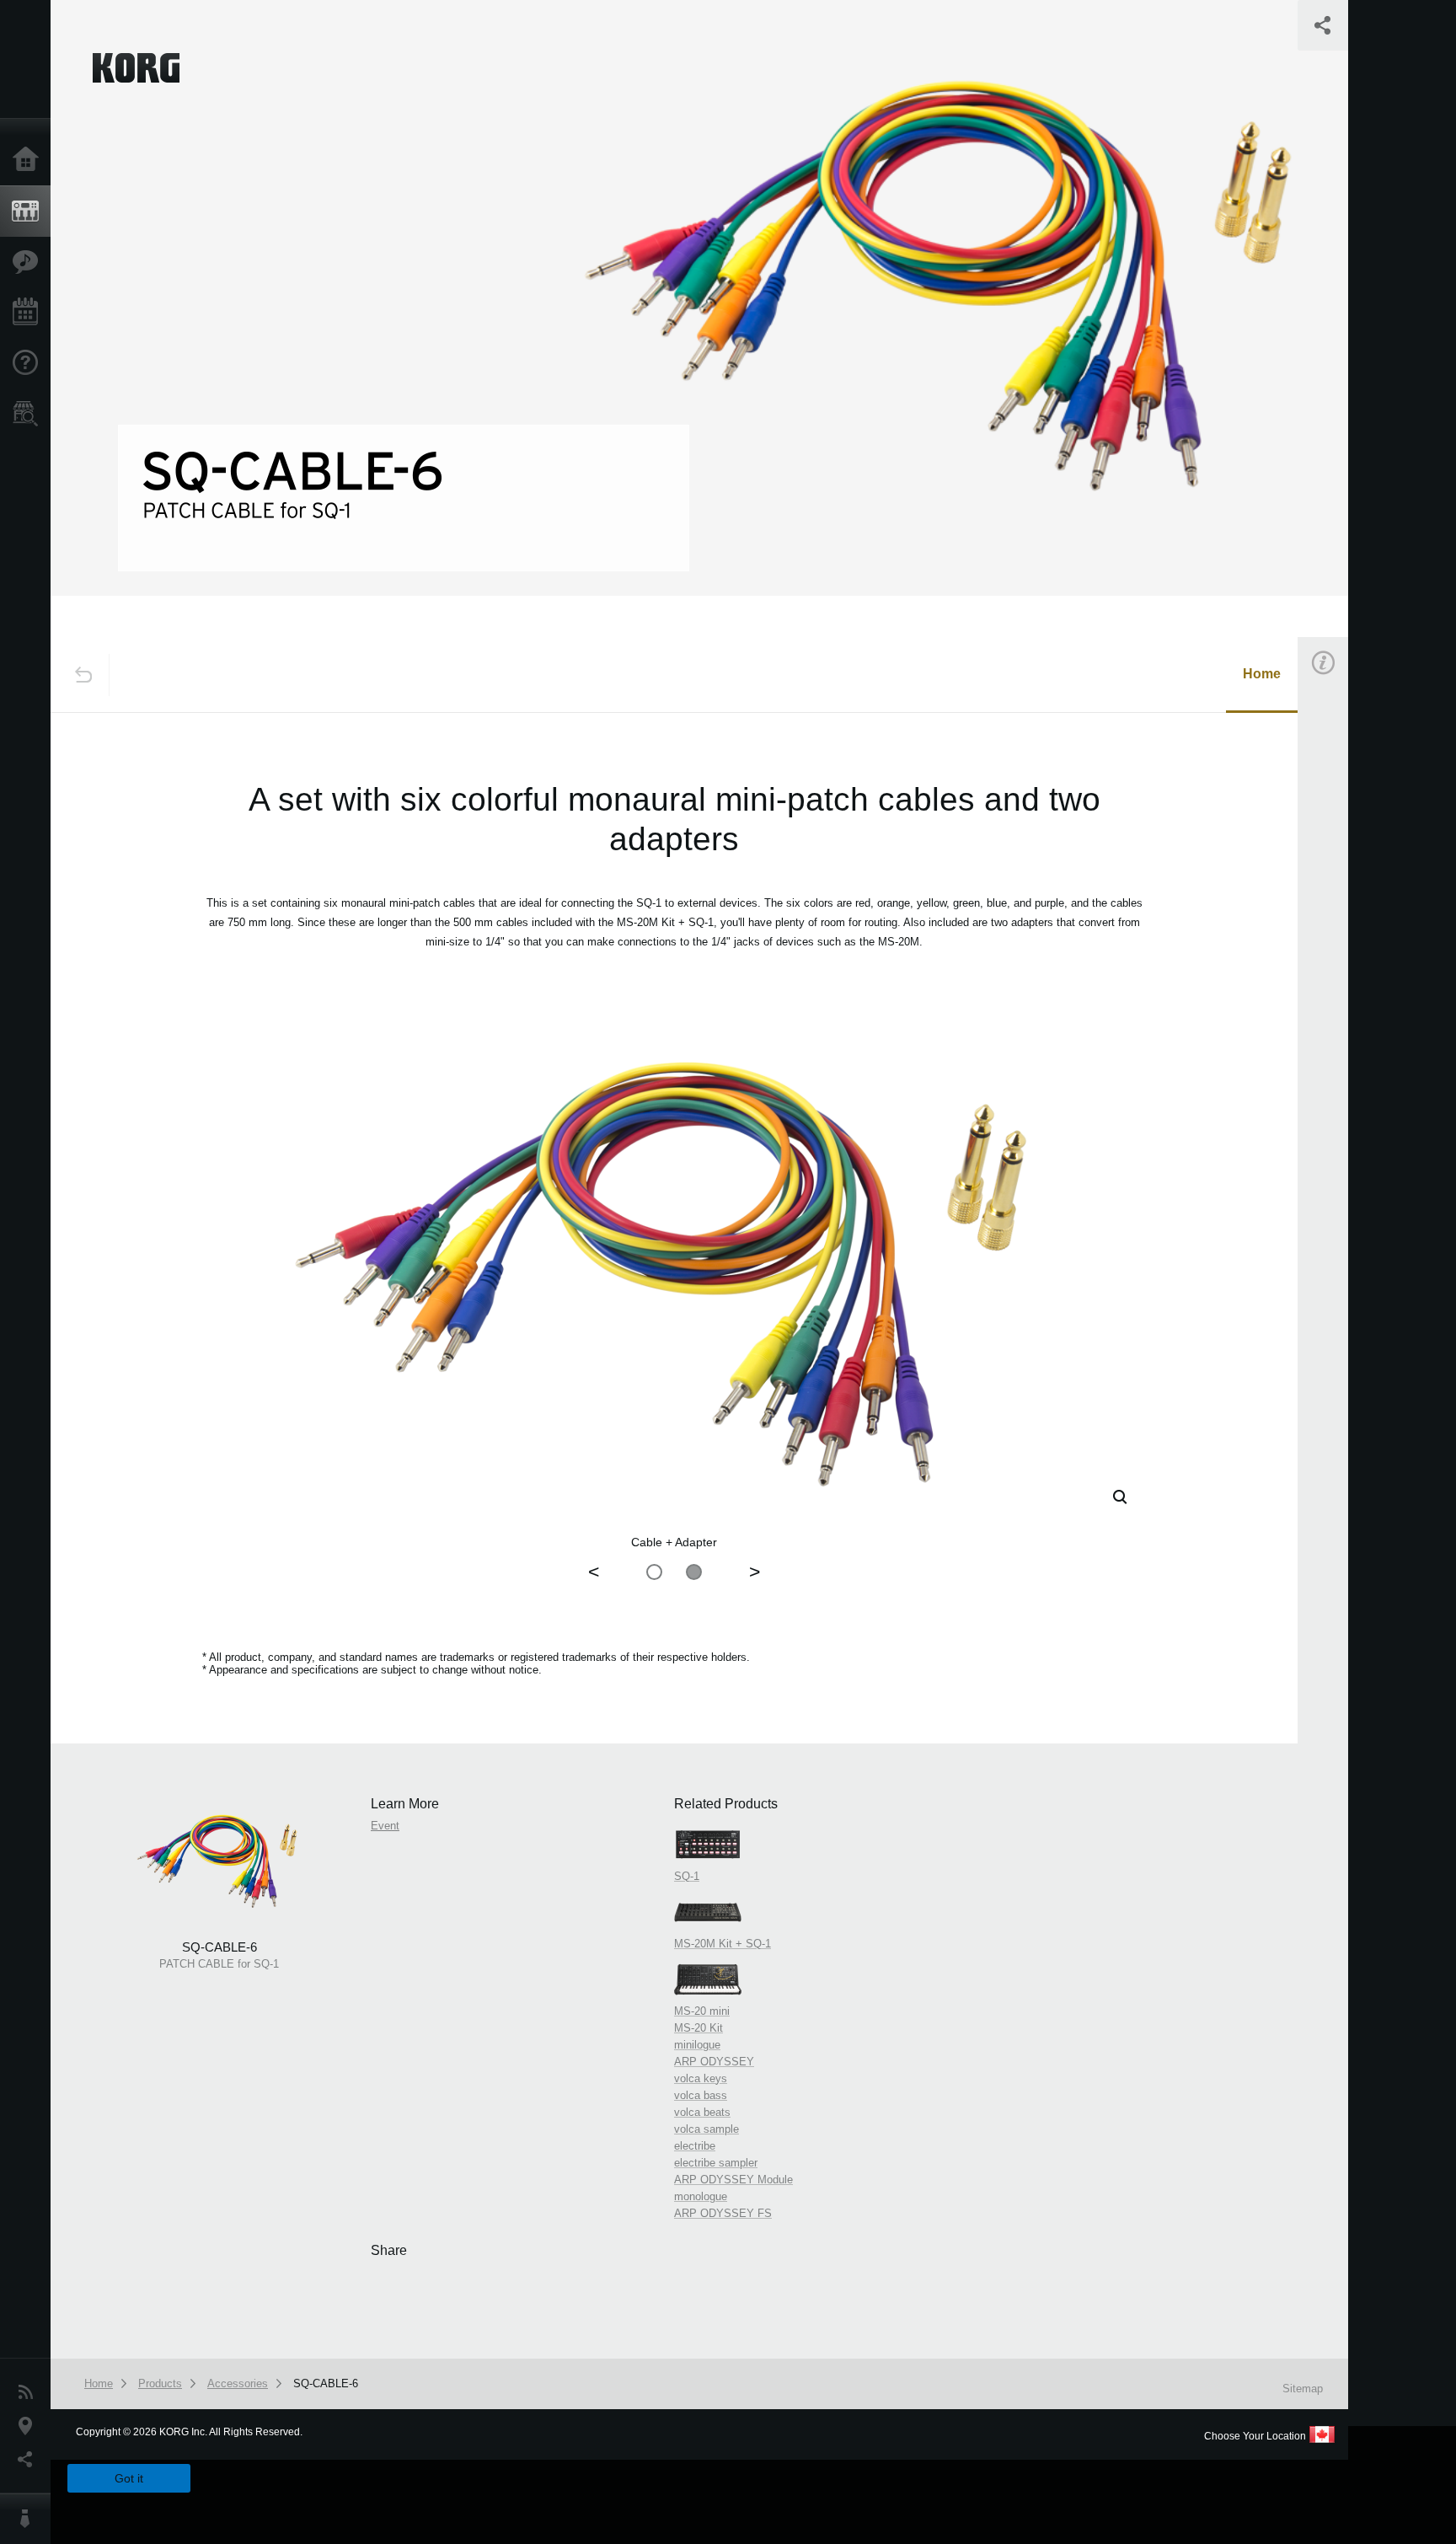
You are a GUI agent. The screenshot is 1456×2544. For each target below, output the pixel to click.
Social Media (29, 2460)
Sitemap (1303, 2389)
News (29, 2392)
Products (29, 212)
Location (29, 2426)
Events (29, 313)
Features (29, 262)
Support (29, 363)
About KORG (29, 2519)
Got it (129, 2478)
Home (29, 160)
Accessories (238, 2383)
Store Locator (29, 414)
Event (1337, 959)
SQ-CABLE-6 (326, 2383)
